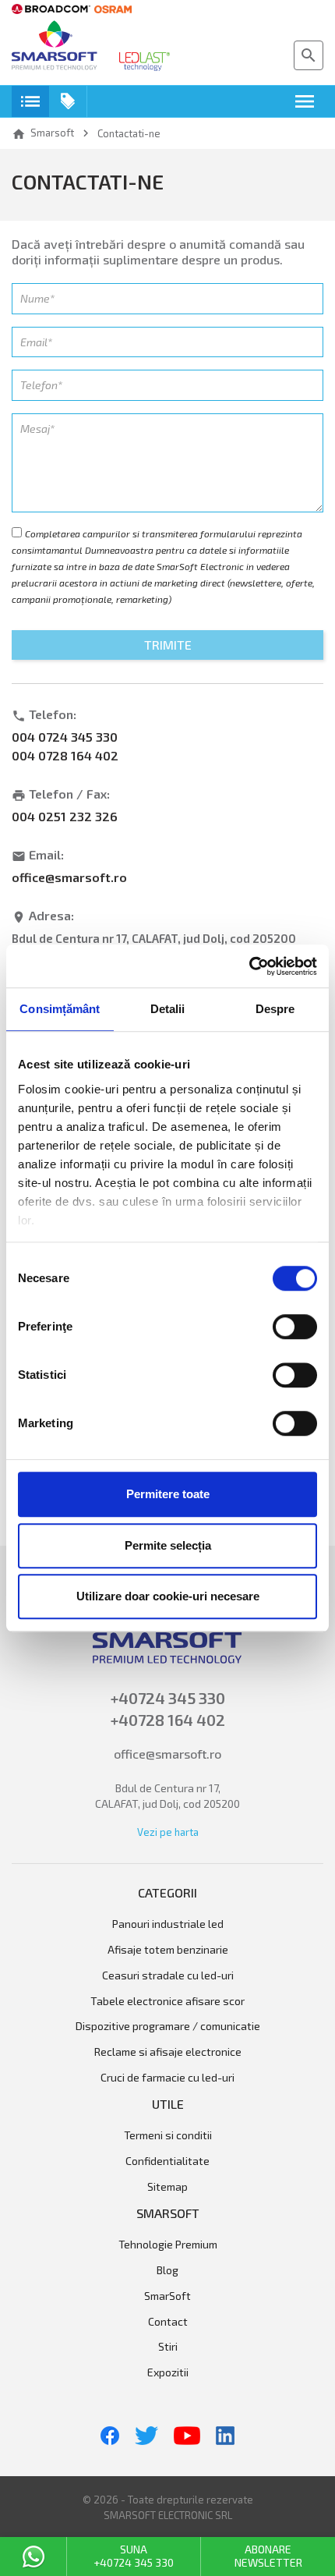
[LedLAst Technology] (145, 62)
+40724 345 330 (168, 1698)
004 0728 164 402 (65, 755)
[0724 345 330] (33, 2557)
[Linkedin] (225, 2436)
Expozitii (168, 2372)
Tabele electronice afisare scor (167, 2001)
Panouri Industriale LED (168, 1924)
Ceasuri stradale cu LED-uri (168, 1975)
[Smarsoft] (55, 47)
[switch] (295, 1327)
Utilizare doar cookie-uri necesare (168, 1596)
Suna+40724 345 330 (134, 2556)
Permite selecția (168, 1545)
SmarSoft (167, 2296)
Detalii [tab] (168, 1009)
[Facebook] (110, 2436)
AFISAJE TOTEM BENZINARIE (168, 1950)
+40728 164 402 (168, 1720)
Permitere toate (168, 1494)
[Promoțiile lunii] (68, 101)
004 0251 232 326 (65, 816)
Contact (168, 2322)
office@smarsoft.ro (69, 877)
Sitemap (167, 2187)
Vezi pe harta (168, 1832)
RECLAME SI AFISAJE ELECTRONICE (168, 2052)
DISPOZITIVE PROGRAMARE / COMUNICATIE (168, 2026)
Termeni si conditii (168, 2135)
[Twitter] (146, 2436)
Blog (167, 2270)
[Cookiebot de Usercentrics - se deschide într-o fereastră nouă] (249, 966)
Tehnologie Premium (168, 2245)
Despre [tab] (275, 1009)
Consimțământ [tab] (60, 1009)
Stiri (168, 2347)
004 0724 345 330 (65, 737)
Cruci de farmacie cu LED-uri (167, 2078)
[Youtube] (187, 2436)
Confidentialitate (167, 2161)
